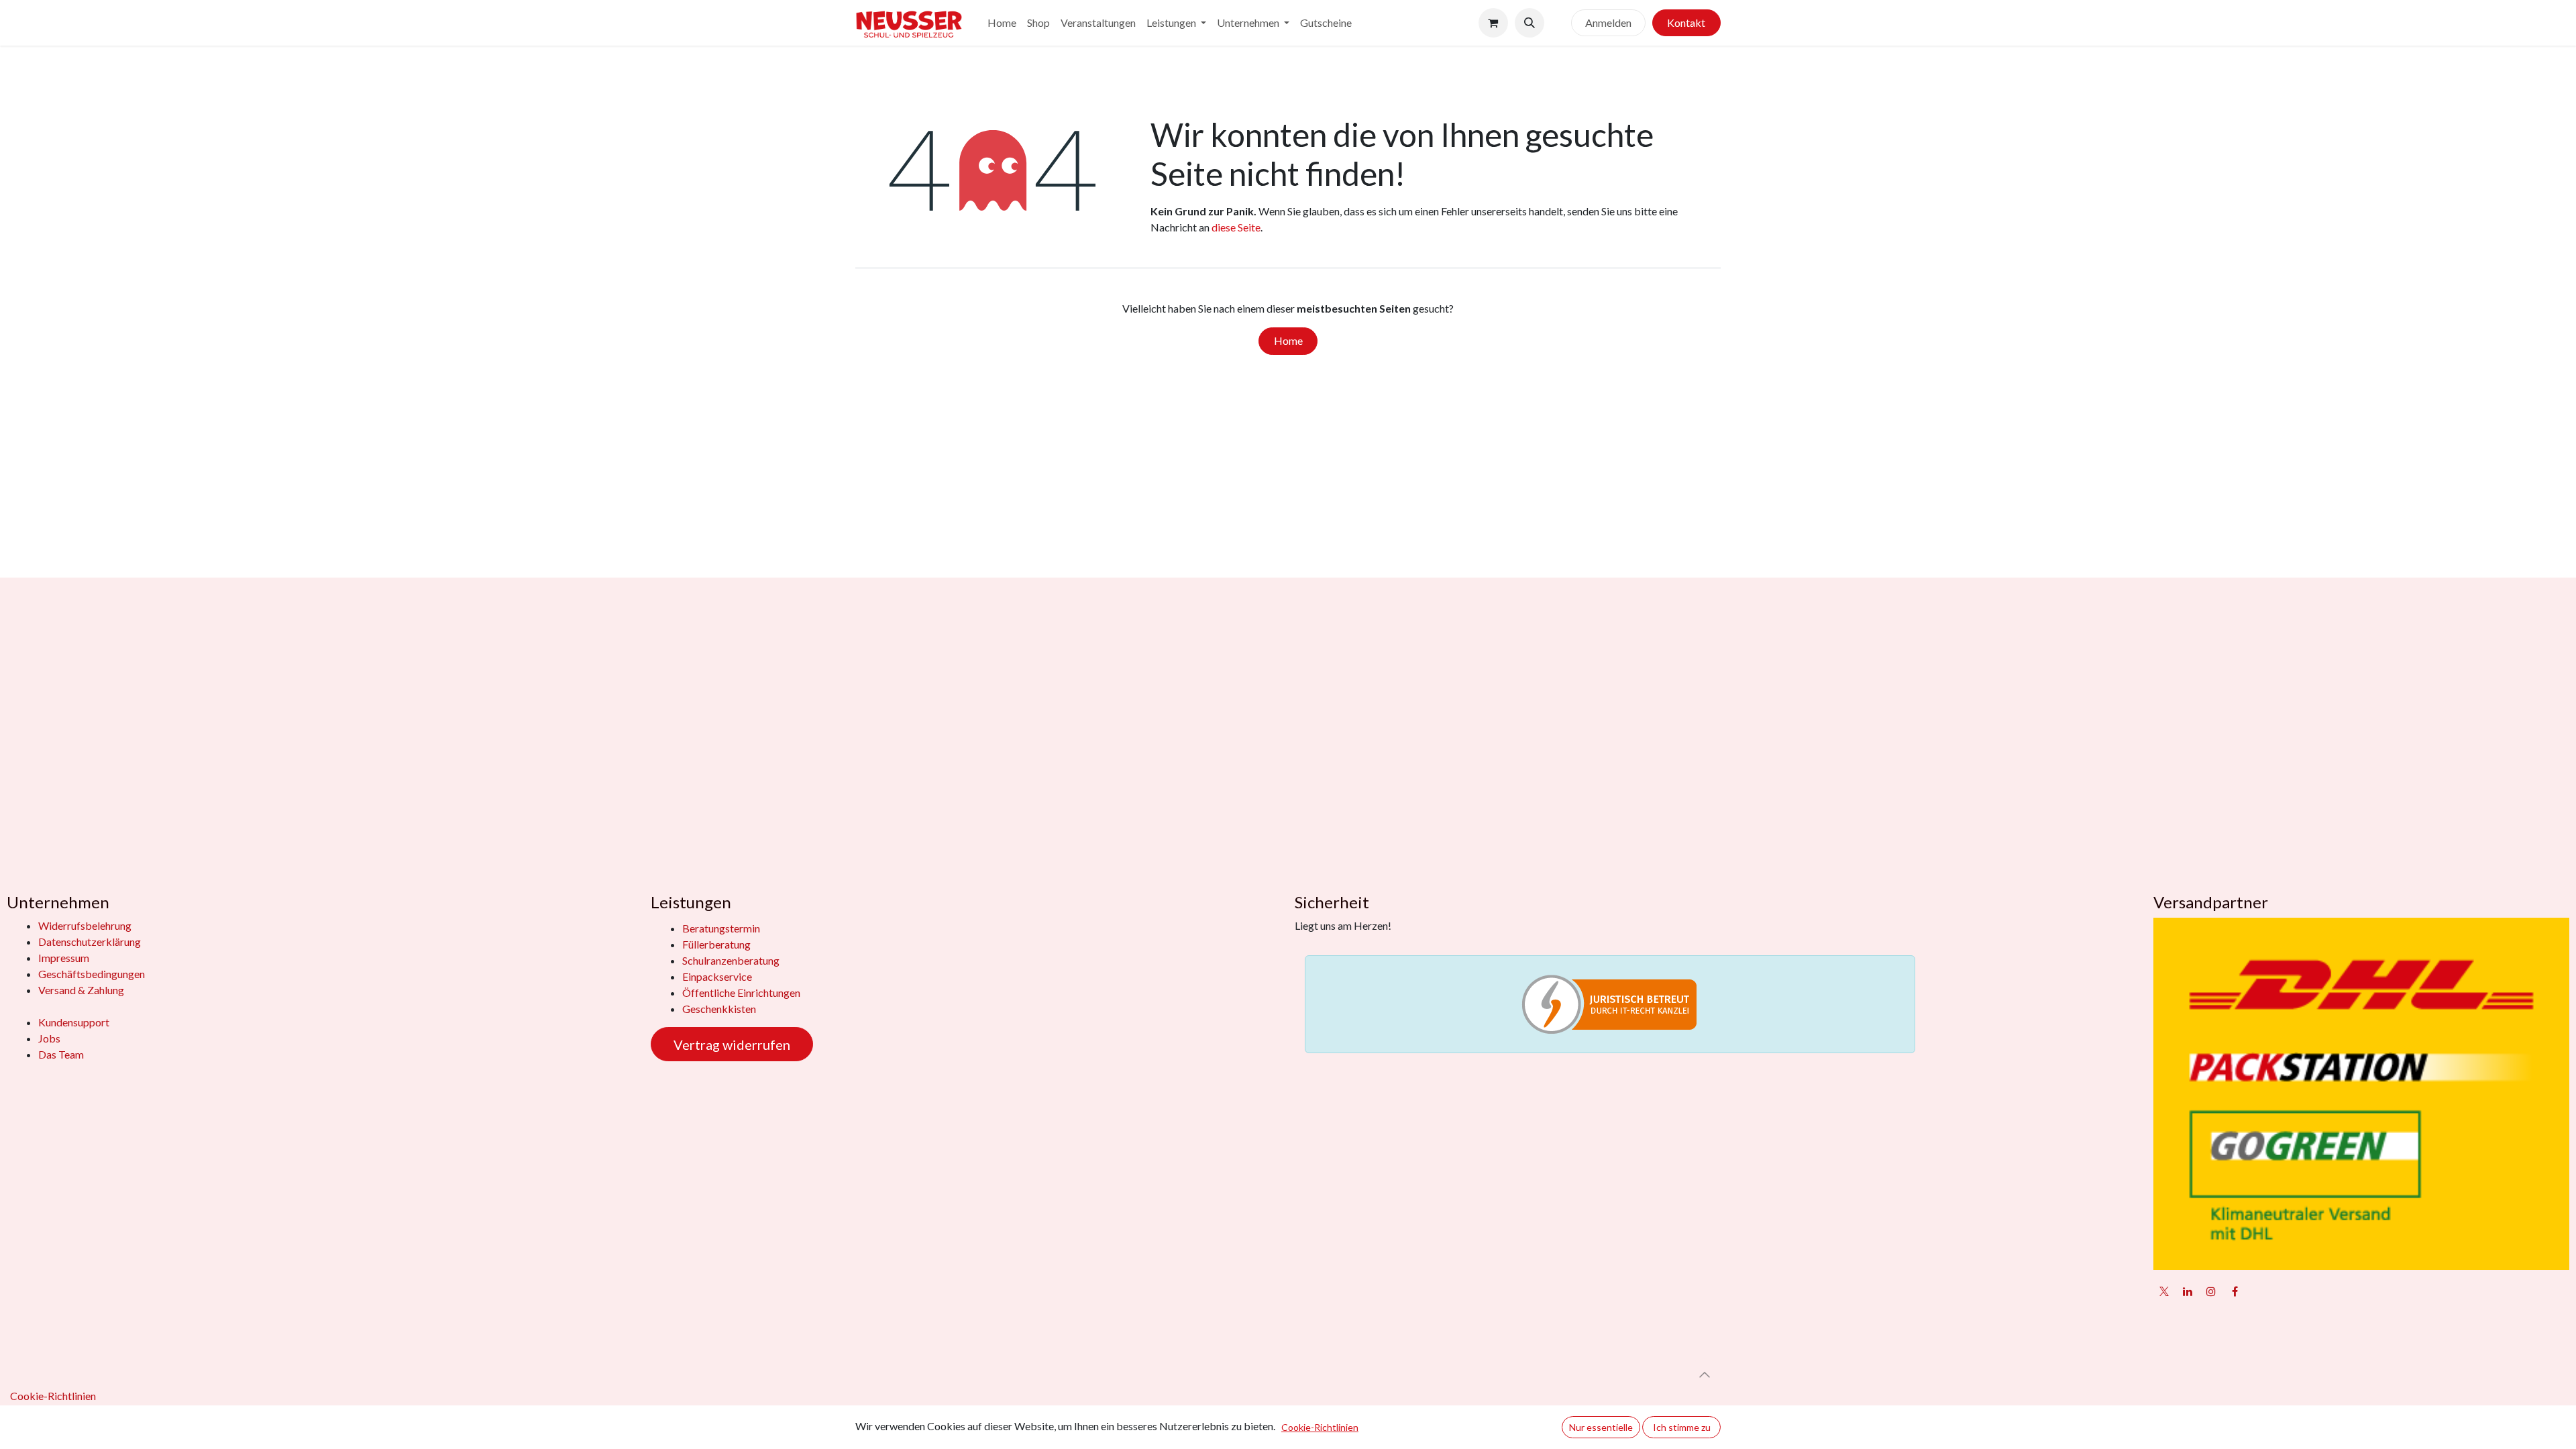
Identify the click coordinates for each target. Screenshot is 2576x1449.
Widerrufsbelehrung (85, 925)
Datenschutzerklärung (90, 942)
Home (1288, 340)
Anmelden (1608, 22)
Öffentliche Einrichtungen (741, 992)
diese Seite (1236, 227)
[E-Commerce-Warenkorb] (1493, 23)
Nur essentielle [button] (1601, 1427)
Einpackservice (717, 976)
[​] (1558, 23)
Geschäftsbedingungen (92, 974)
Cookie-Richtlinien (53, 1396)
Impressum (64, 958)
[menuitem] (1002, 23)
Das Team (61, 1054)
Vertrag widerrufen (732, 1044)
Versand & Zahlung (81, 990)
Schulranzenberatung (731, 960)
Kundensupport (74, 1022)
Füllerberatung (716, 944)
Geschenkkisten (719, 1009)
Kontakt (1686, 22)
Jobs (49, 1038)
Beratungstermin (721, 928)
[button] (1529, 23)
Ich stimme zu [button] (1682, 1427)
